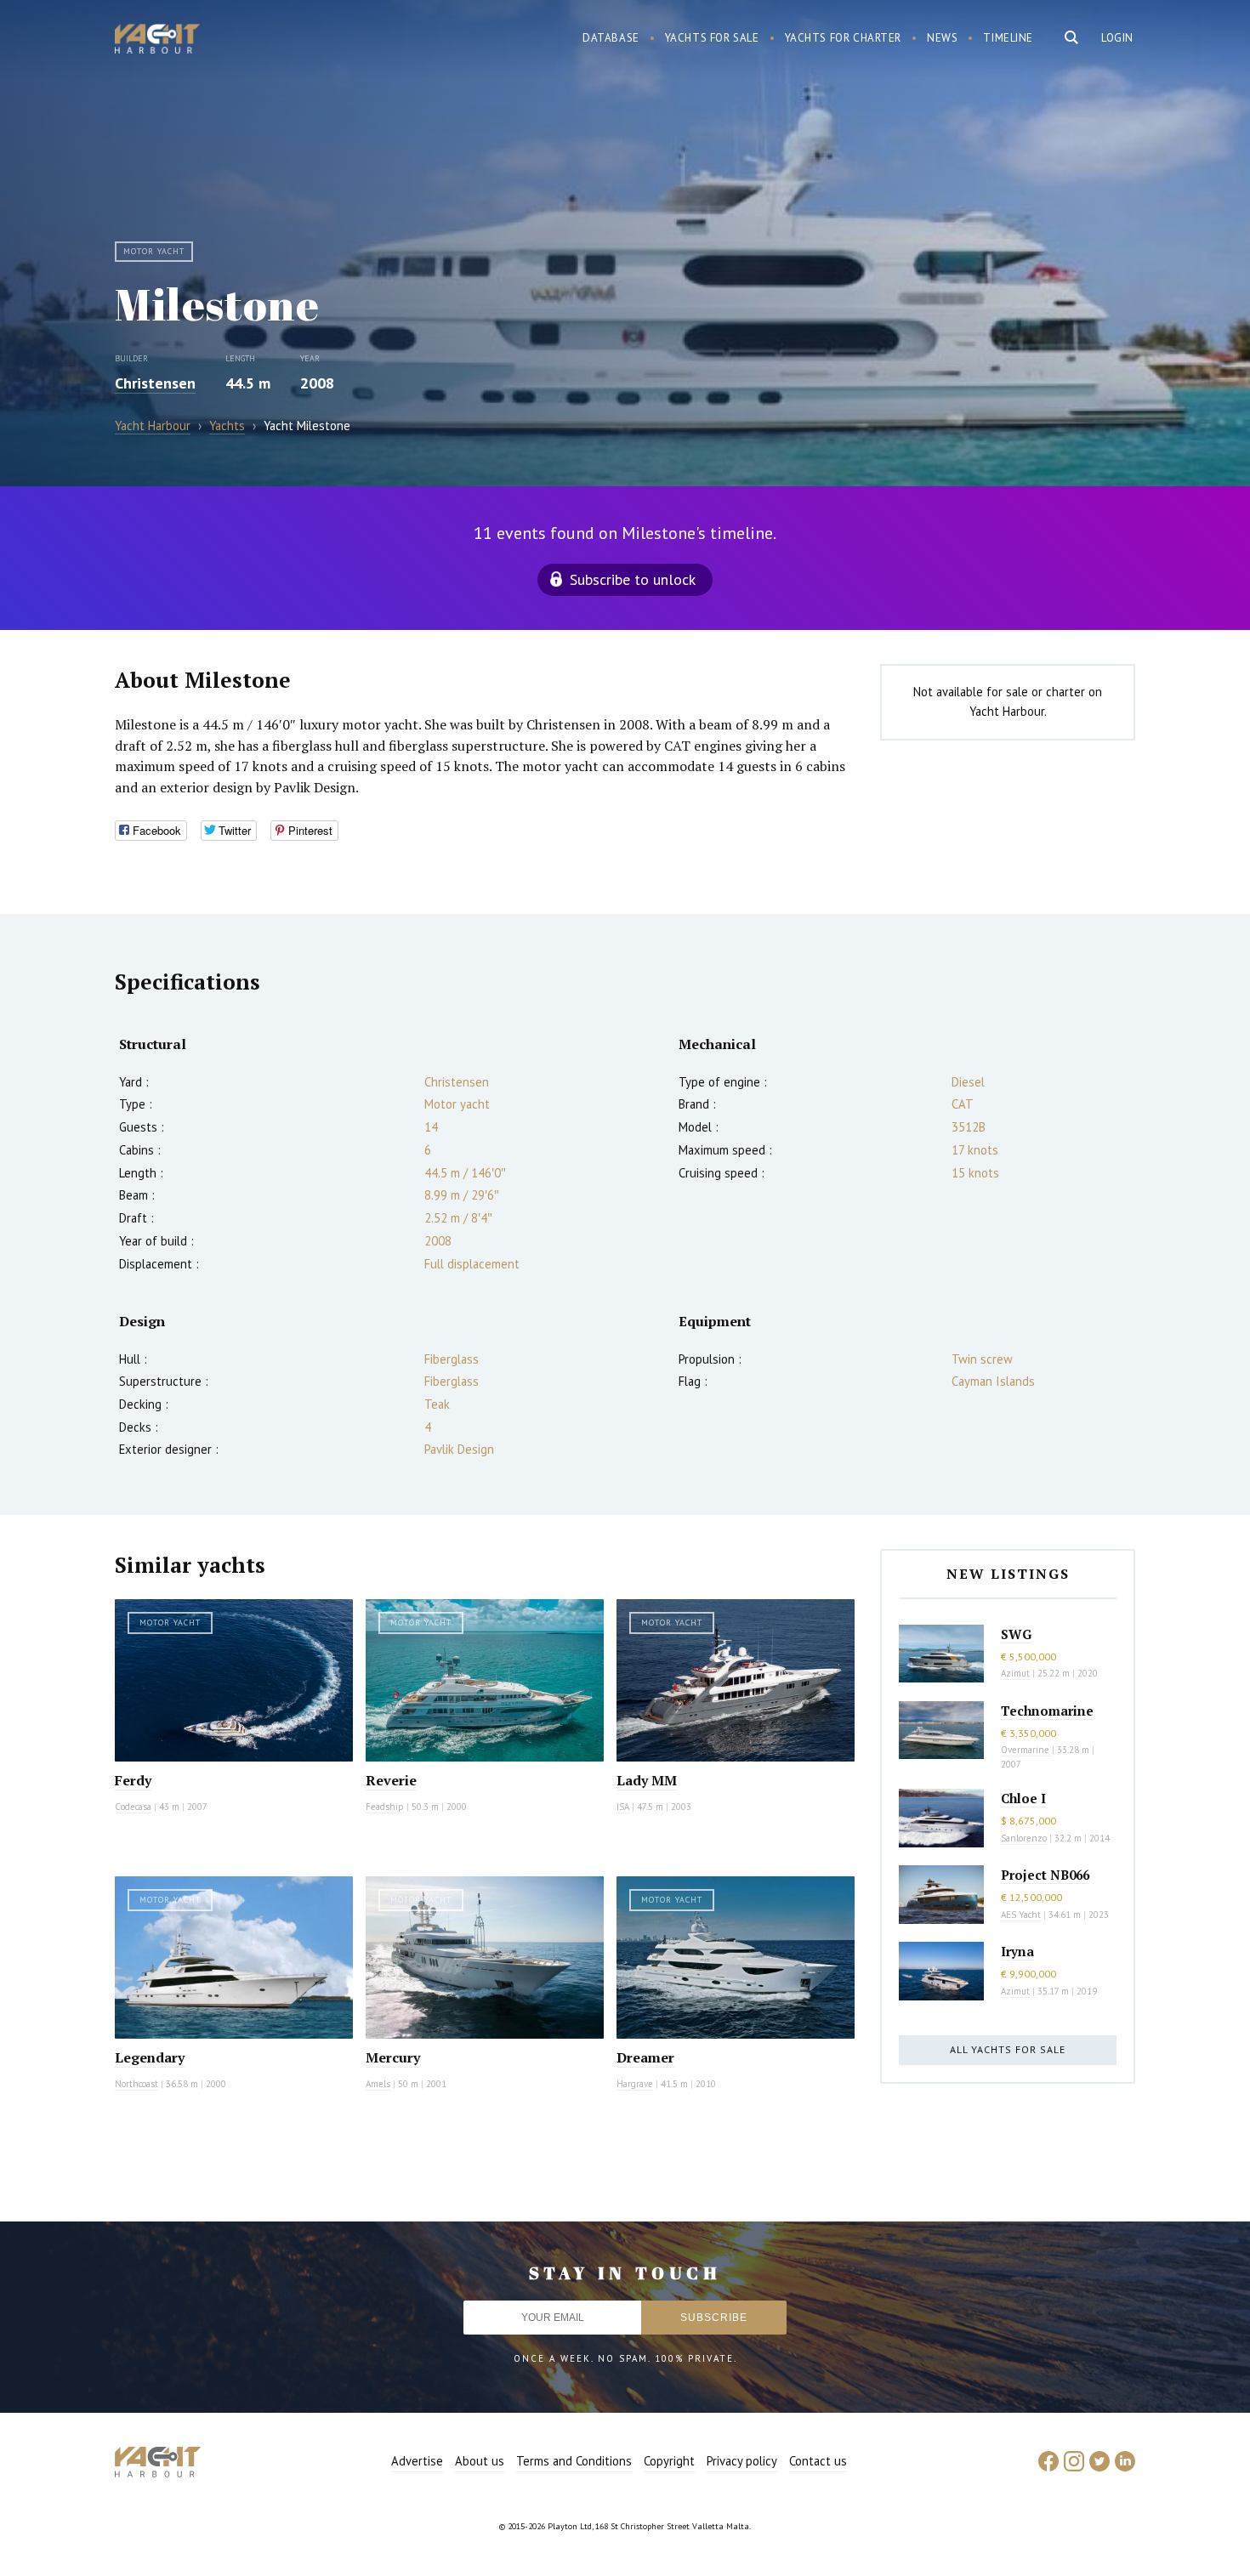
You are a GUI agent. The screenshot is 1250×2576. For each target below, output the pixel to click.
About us (480, 2461)
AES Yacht (1021, 1915)
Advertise (417, 2461)
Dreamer (645, 2057)
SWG (1016, 1634)
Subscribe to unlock (633, 579)
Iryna (1017, 1951)
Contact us (818, 2461)
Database (611, 38)
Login (1117, 38)
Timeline (1008, 38)
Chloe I (1023, 1798)
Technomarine (1047, 1711)
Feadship (385, 1807)
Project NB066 (1045, 1875)
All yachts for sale (1008, 2049)
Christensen (155, 383)
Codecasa (133, 1807)
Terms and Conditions (574, 2461)
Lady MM (647, 1780)
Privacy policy (742, 2461)
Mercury (393, 2057)
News (942, 38)
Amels (378, 2084)
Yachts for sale (712, 38)
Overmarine (1026, 1750)
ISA (623, 1807)
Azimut (1015, 1673)
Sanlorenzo (1024, 1838)
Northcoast (136, 2084)
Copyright (669, 2461)
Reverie (391, 1780)
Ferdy (133, 1780)
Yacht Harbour (157, 41)
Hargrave (635, 2084)
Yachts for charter (844, 38)
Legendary (150, 2057)
